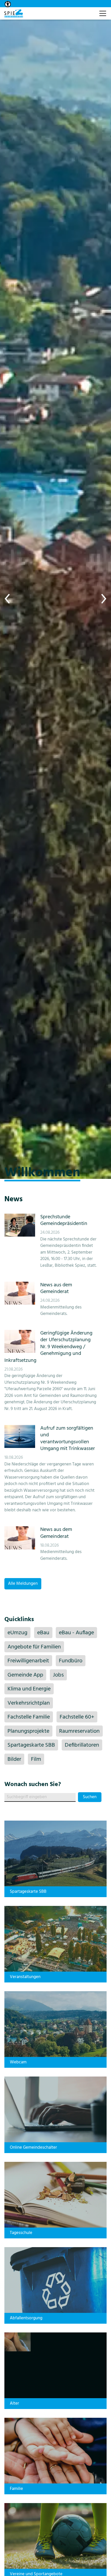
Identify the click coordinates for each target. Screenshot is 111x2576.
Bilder (14, 1759)
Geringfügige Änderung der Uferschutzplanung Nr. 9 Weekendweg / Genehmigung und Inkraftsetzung (48, 1347)
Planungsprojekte (28, 1731)
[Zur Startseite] (14, 13)
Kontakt (90, 11)
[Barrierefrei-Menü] (8, 4)
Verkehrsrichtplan (29, 1703)
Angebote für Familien (34, 1647)
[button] (8, 599)
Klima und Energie (29, 1689)
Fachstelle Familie (29, 1717)
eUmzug (17, 1633)
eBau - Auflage (76, 1633)
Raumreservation (79, 1731)
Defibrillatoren (82, 1745)
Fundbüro (71, 1661)
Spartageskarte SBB (31, 1745)
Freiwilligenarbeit (28, 1661)
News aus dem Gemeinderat (56, 1288)
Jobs (58, 1675)
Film (36, 1759)
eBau (43, 1633)
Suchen (90, 1797)
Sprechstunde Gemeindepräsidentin (64, 1220)
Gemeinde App (25, 1675)
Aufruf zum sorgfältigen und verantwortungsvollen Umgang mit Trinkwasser (68, 1439)
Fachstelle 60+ (77, 1717)
